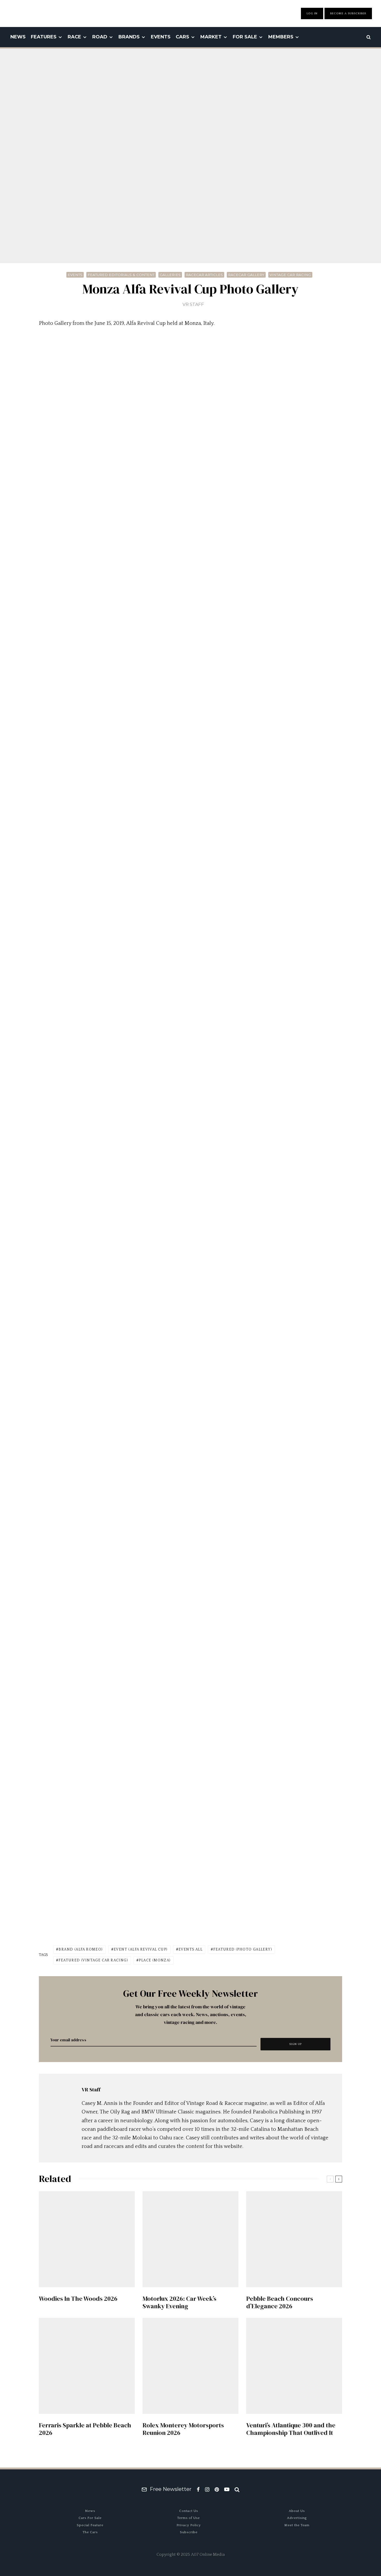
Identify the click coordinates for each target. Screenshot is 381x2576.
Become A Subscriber (348, 13)
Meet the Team (297, 2525)
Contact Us (189, 2511)
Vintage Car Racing (290, 275)
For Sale (245, 37)
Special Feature (90, 2525)
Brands (129, 37)
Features (44, 37)
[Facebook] (198, 2489)
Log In (312, 13)
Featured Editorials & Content (121, 275)
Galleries (170, 275)
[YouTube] (227, 2489)
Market (211, 37)
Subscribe (189, 2532)
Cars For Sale (90, 2518)
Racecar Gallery (246, 275)
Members (281, 37)
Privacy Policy (189, 2525)
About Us (297, 2511)
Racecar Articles (204, 275)
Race (74, 37)
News (18, 37)
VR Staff (193, 304)
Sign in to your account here (213, 1828)
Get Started (191, 1809)
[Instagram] (207, 2489)
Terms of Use (189, 2518)
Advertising (297, 2518)
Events (161, 37)
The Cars (90, 2532)
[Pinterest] (217, 2489)
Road (100, 37)
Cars (182, 37)
